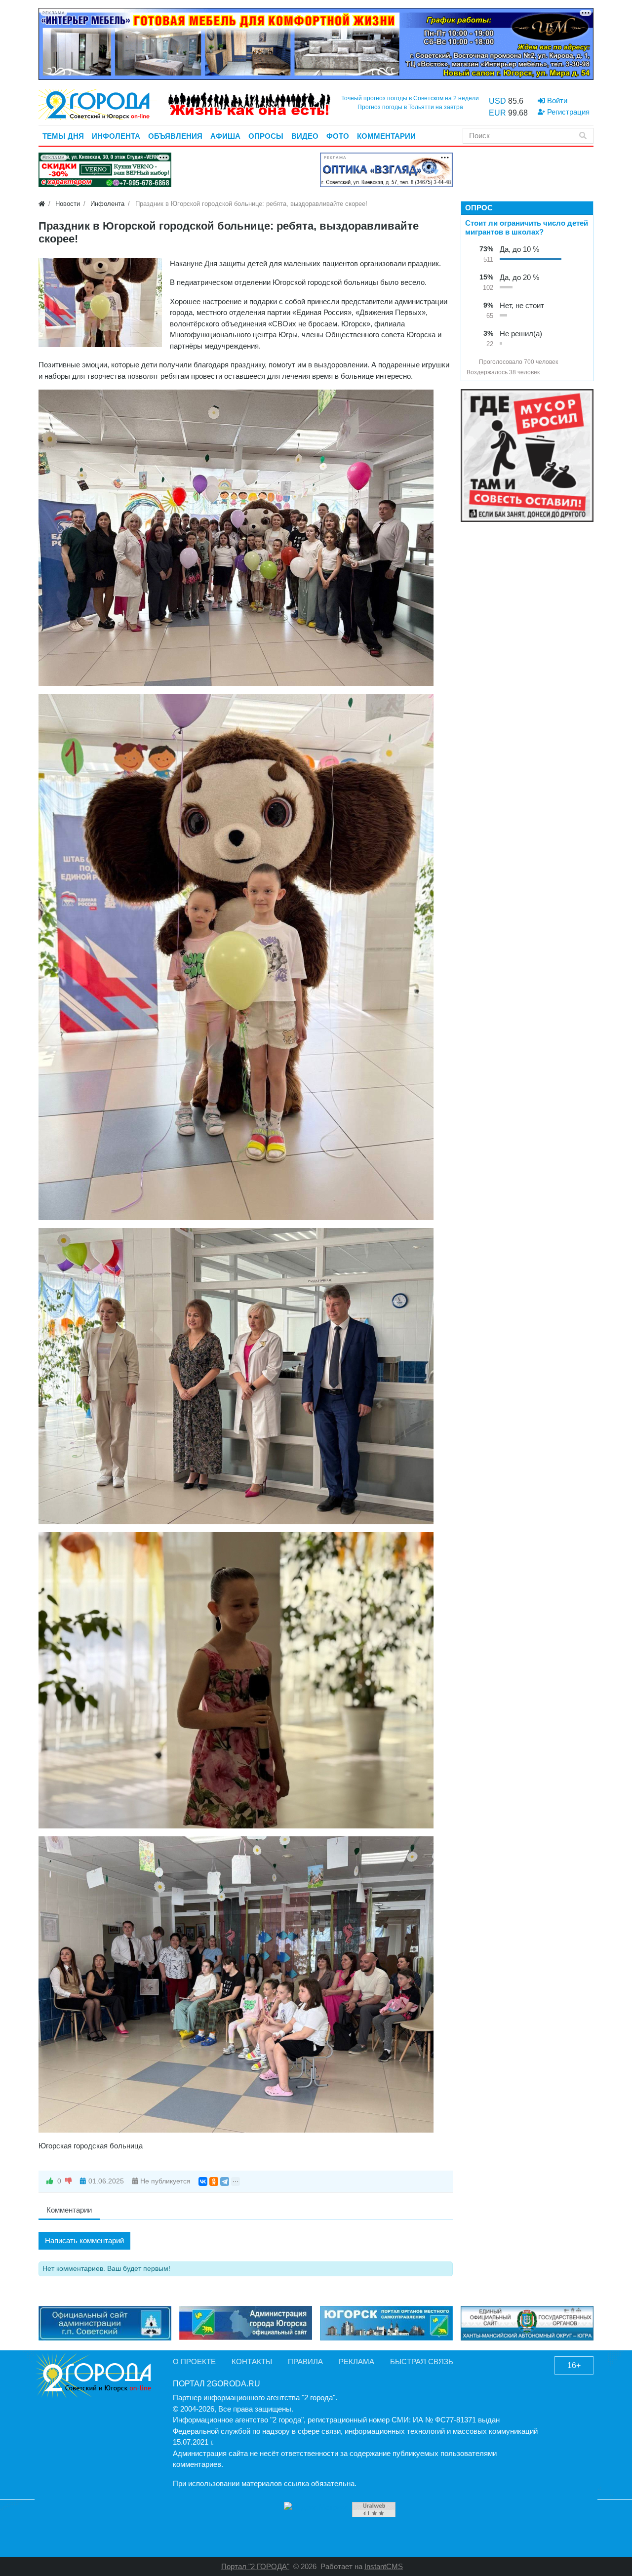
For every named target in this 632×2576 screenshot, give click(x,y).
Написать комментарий (84, 2240)
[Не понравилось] (69, 2181)
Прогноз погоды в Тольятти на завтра (410, 107)
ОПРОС (479, 208)
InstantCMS (384, 2566)
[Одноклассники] (214, 2181)
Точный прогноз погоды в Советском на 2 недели (410, 98)
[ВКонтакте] (203, 2181)
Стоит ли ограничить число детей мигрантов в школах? (527, 227)
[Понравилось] (50, 2181)
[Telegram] (225, 2181)
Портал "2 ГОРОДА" (255, 2566)
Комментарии (69, 2210)
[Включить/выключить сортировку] (471, 362)
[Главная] (42, 204)
